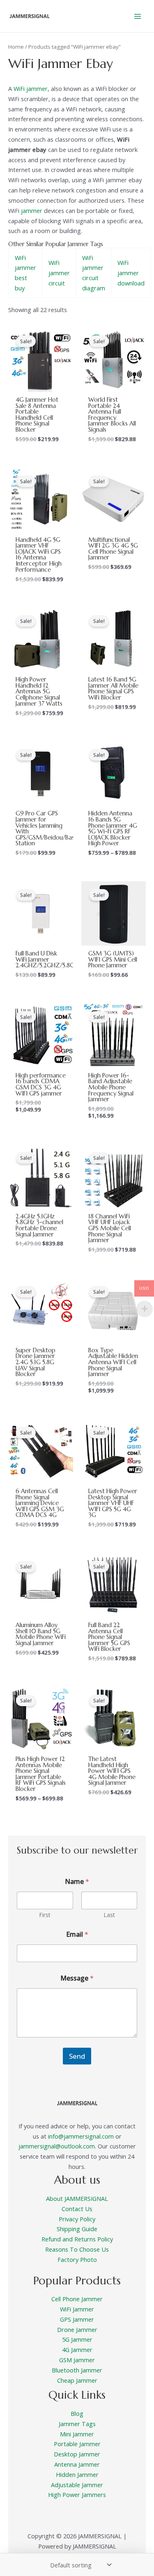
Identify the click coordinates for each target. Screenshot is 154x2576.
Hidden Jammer (77, 2474)
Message (77, 1978)
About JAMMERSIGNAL (77, 2198)
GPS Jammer (77, 2319)
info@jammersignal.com (81, 2136)
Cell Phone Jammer (77, 2299)
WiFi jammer (31, 88)
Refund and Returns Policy (77, 2239)
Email (77, 1934)
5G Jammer (77, 2339)
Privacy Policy (77, 2219)
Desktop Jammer (77, 2454)
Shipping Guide (77, 2229)
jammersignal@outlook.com (57, 2146)
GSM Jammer (77, 2360)
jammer (32, 211)
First (45, 1915)
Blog (77, 2413)
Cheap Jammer (77, 2380)
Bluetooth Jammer (77, 2370)
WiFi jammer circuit (59, 273)
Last (109, 1915)
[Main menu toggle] (138, 16)
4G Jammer (77, 2350)
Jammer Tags (77, 2424)
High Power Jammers (77, 2495)
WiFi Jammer (77, 2309)
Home (16, 47)
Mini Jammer (77, 2434)
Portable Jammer (77, 2444)
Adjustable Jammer (77, 2485)
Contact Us (77, 2209)
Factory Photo (77, 2259)
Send (77, 2056)
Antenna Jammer (77, 2464)
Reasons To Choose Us (77, 2249)
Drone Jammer (77, 2329)
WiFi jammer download (131, 273)
